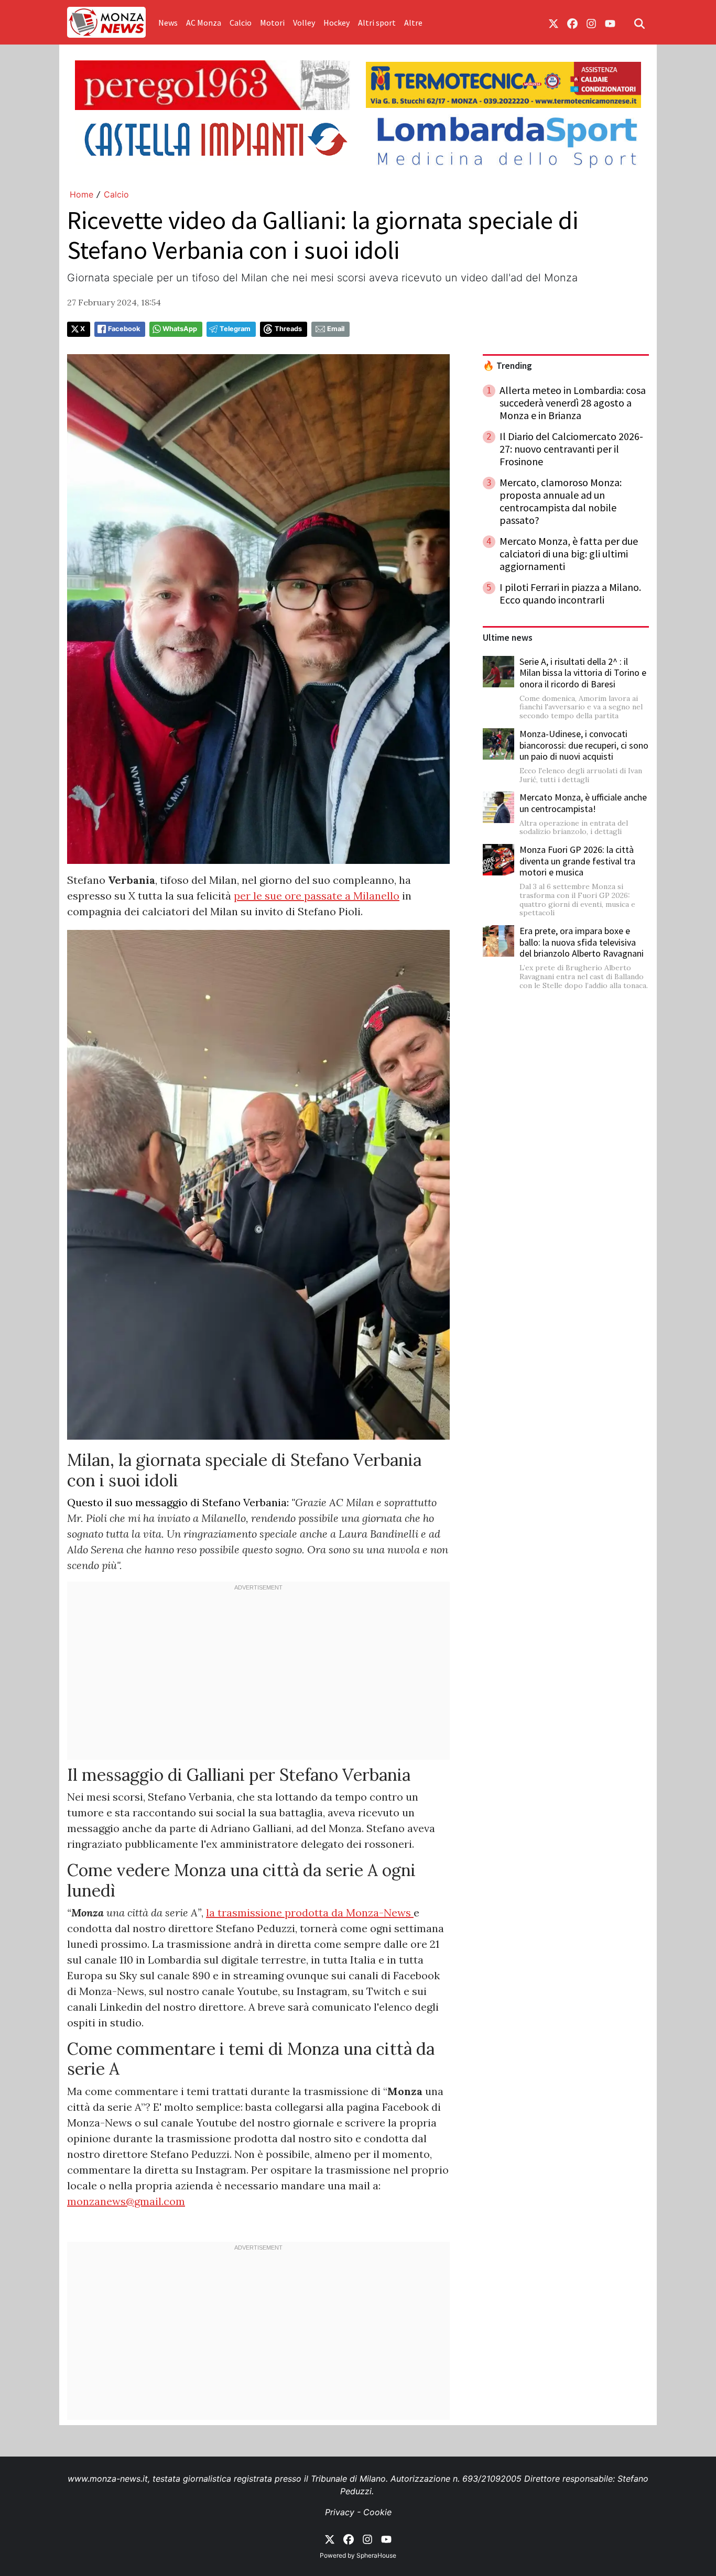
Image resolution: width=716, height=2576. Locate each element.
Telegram (235, 329)
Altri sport (377, 23)
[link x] (554, 23)
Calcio (241, 23)
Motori (272, 23)
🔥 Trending (507, 366)
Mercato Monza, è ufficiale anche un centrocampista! (583, 803)
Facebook (124, 329)
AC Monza (204, 23)
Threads (288, 329)
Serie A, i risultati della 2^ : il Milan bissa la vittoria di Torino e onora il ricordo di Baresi (583, 673)
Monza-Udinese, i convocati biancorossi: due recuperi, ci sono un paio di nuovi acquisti (584, 745)
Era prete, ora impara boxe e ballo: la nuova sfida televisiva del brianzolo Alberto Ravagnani (582, 942)
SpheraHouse (376, 2555)
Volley (304, 23)
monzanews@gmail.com (126, 2201)
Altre (413, 23)
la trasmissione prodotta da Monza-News (310, 1912)
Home (82, 194)
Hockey (337, 23)
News (168, 23)
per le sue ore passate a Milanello (317, 896)
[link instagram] (591, 23)
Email (336, 329)
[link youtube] (610, 23)
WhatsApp (180, 329)
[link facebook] (572, 23)
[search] (639, 23)
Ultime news (508, 638)
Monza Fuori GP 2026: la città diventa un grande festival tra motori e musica (577, 861)
